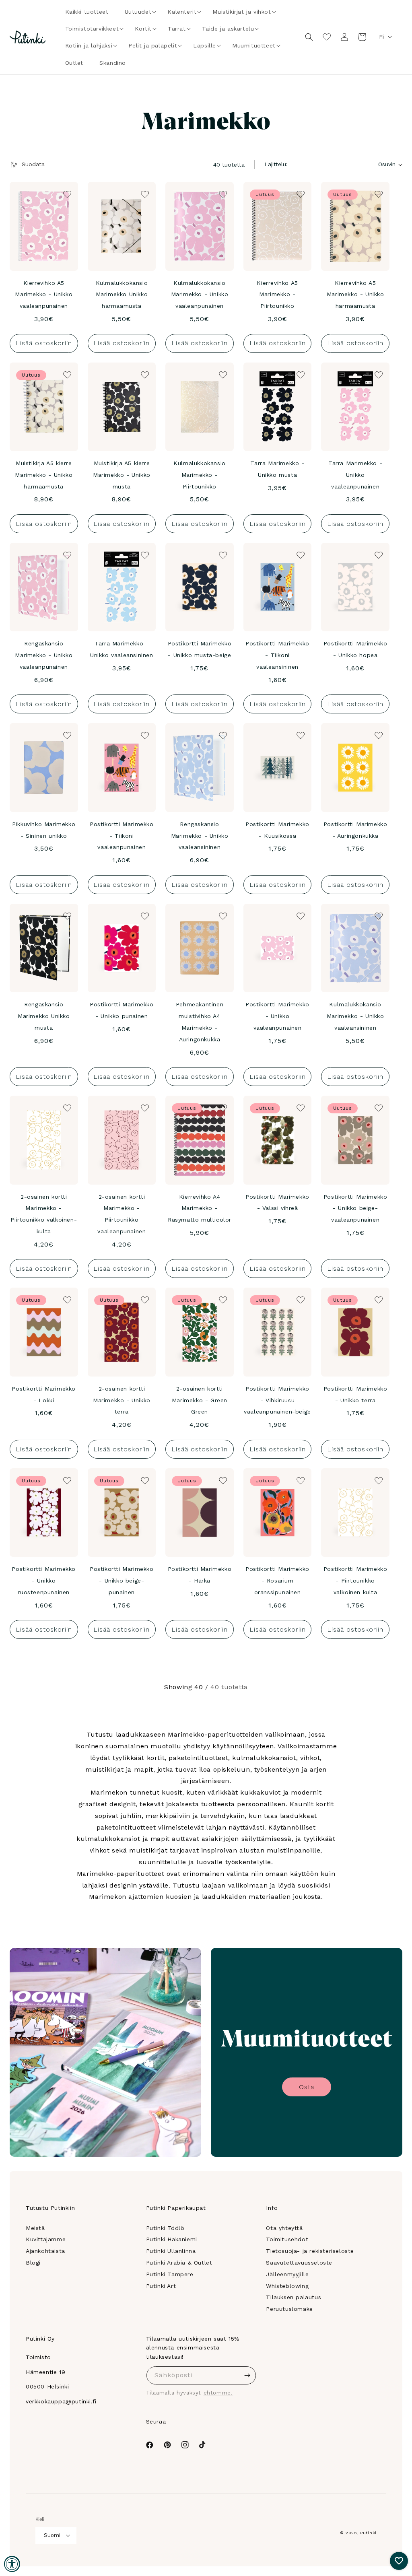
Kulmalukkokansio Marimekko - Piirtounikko (200, 475)
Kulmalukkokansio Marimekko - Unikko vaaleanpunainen (200, 295)
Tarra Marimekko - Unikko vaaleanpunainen (355, 475)
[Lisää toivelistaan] (66, 194)
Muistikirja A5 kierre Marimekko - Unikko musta (122, 475)
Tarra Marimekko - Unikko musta (277, 469)
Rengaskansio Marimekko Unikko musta (44, 1016)
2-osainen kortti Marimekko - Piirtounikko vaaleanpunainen (122, 1214)
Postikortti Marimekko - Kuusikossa (277, 830)
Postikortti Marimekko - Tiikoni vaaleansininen (277, 655)
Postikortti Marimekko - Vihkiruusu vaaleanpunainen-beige (277, 1400)
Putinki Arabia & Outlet (179, 2263)
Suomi (52, 2535)
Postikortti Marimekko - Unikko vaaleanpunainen (277, 1016)
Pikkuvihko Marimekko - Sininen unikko (44, 830)
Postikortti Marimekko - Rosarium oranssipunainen (277, 1581)
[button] (138, 12)
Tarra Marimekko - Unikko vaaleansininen (122, 649)
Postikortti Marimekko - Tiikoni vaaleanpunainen (122, 836)
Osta (307, 2087)
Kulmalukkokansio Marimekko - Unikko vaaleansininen (355, 1016)
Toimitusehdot (287, 2239)
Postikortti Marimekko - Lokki (44, 1394)
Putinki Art (161, 2286)
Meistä (35, 2228)
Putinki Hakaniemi (172, 2239)
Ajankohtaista (45, 2251)
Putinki (368, 2533)
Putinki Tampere (170, 2274)
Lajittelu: (276, 164)
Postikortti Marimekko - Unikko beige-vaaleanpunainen (355, 1208)
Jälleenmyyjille (287, 2274)
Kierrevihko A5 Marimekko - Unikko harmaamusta (355, 295)
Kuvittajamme (46, 2239)
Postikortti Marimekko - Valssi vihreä (277, 1202)
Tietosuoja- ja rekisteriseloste (310, 2251)
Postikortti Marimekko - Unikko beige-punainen (122, 1581)
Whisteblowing (287, 2286)
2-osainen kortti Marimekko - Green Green (200, 1400)
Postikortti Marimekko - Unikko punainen (122, 1010)
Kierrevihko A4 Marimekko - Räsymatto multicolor (200, 1208)
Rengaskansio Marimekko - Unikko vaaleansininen (200, 836)
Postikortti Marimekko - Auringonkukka (355, 830)
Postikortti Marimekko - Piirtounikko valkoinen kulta (355, 1581)
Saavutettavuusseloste (299, 2263)
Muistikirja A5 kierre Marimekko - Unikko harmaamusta (44, 475)
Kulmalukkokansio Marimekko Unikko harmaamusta (122, 295)
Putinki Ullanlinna (171, 2251)
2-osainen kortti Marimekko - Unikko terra (122, 1400)
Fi (381, 37)
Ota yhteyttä (284, 2228)
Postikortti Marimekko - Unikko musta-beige (200, 649)
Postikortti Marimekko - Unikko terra (355, 1394)
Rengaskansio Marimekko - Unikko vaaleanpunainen (44, 655)
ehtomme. (218, 2393)
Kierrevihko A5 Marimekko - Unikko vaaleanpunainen (44, 295)
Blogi (33, 2263)
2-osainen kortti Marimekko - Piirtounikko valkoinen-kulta (44, 1214)
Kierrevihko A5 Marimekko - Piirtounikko (277, 295)
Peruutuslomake (289, 2309)
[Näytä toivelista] (327, 37)
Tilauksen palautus (294, 2297)
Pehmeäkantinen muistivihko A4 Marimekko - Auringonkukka (200, 1022)
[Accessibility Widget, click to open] (12, 2564)
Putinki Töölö (165, 2228)
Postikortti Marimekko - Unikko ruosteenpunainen (44, 1581)
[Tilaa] (247, 2375)
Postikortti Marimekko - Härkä (200, 1575)
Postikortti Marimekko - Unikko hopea (355, 649)
